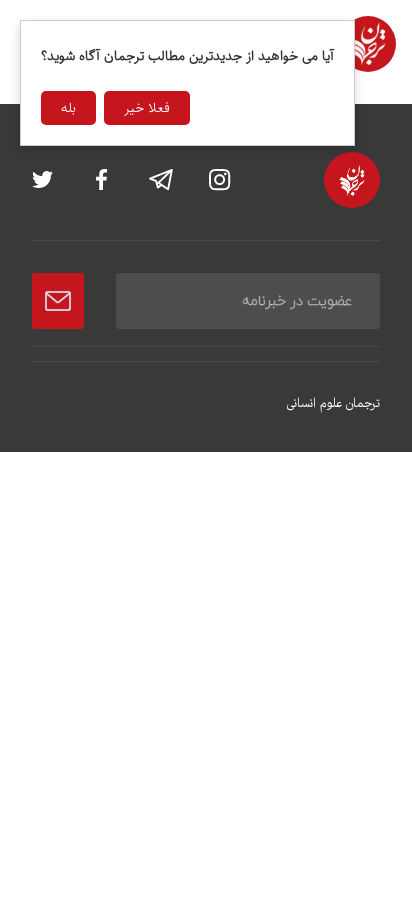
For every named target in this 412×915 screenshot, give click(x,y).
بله (68, 108)
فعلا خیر (147, 108)
